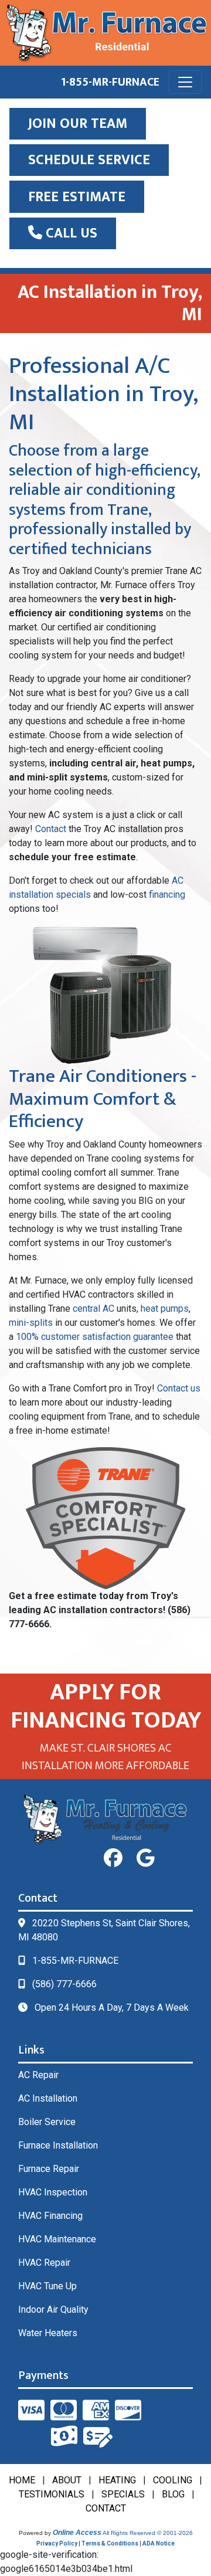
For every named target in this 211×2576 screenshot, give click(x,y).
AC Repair (38, 2075)
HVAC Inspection (53, 2192)
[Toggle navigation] (185, 82)
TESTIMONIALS (52, 2494)
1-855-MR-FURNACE (110, 82)
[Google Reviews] (146, 1858)
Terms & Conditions (110, 2543)
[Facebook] (113, 1858)
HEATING (117, 2480)
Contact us (179, 1388)
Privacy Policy (57, 2543)
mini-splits (31, 1323)
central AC (93, 1309)
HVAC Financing (50, 2216)
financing (167, 895)
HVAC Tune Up (47, 2286)
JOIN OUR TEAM (78, 124)
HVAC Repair (44, 2263)
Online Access (77, 2533)
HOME (22, 2480)
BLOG (173, 2494)
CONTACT (106, 2508)
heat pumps (165, 1309)
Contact (51, 829)
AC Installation (48, 2098)
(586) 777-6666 (64, 1984)
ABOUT (67, 2480)
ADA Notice (159, 2543)
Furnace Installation (58, 2145)
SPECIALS (123, 2494)
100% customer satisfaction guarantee (95, 1337)
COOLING (173, 2480)
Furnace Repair (49, 2169)
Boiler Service (47, 2122)
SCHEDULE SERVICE (89, 160)
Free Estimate (77, 197)
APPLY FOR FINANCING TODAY (106, 1706)
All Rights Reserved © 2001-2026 (148, 2533)
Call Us (70, 233)
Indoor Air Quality (53, 2309)
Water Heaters (48, 2333)
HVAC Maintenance (57, 2239)
